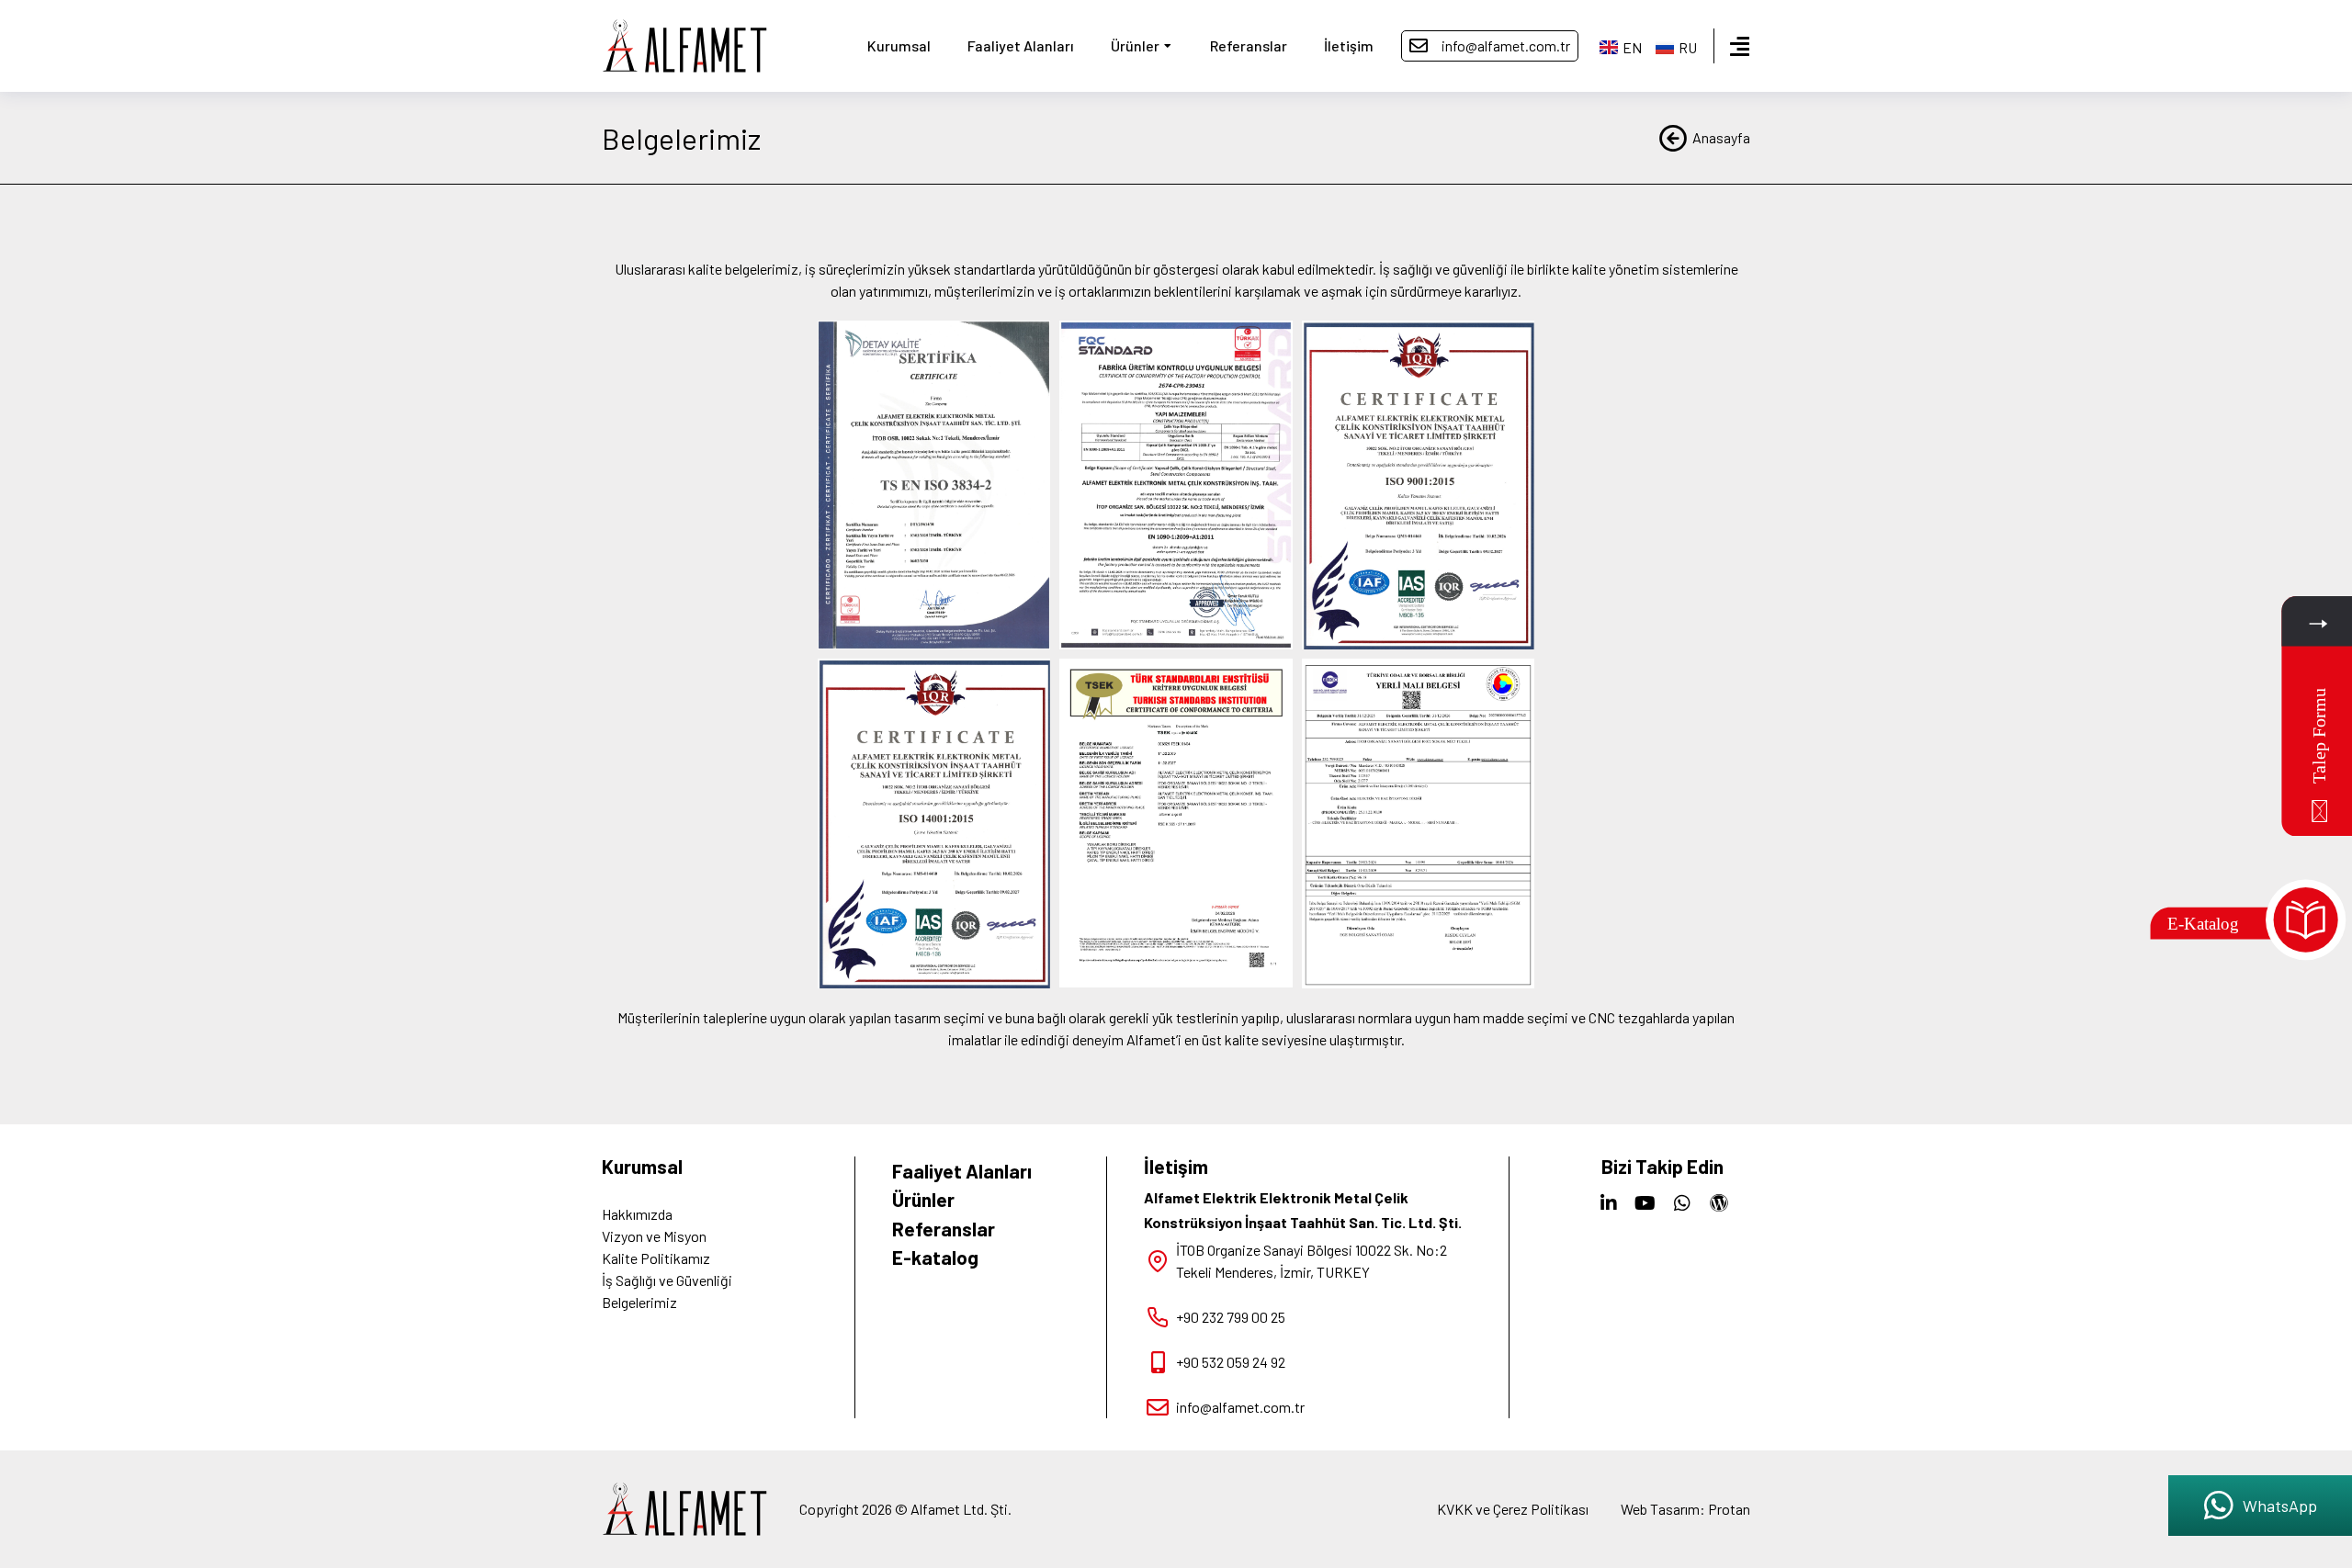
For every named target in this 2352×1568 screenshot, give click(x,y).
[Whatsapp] (1682, 1203)
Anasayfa (1721, 137)
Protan (1729, 1509)
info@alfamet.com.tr (1506, 45)
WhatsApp (2280, 1506)
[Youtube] (1645, 1203)
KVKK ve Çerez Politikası (1513, 1509)
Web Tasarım (1660, 1509)
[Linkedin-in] (1609, 1203)
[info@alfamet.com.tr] (1419, 46)
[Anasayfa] (1673, 138)
